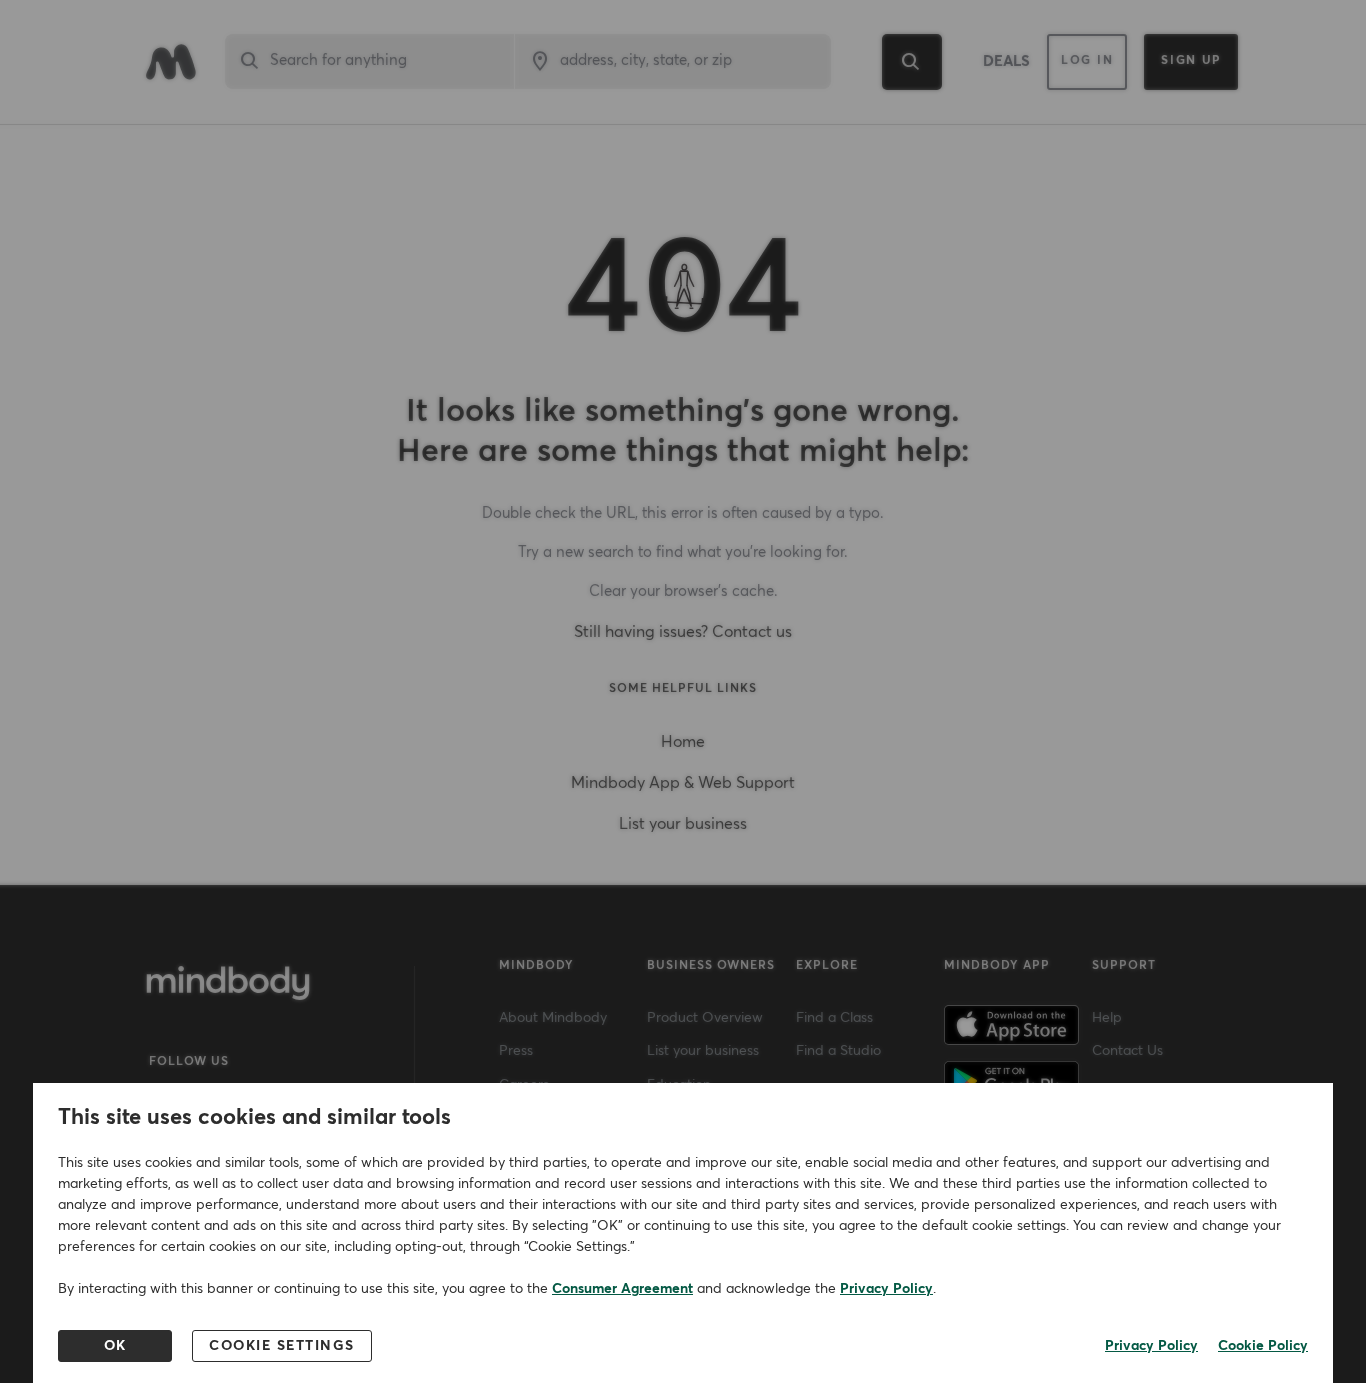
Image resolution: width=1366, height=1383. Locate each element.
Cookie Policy (1263, 1346)
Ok (115, 1346)
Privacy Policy (886, 1289)
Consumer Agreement (622, 1289)
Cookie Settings (282, 1346)
